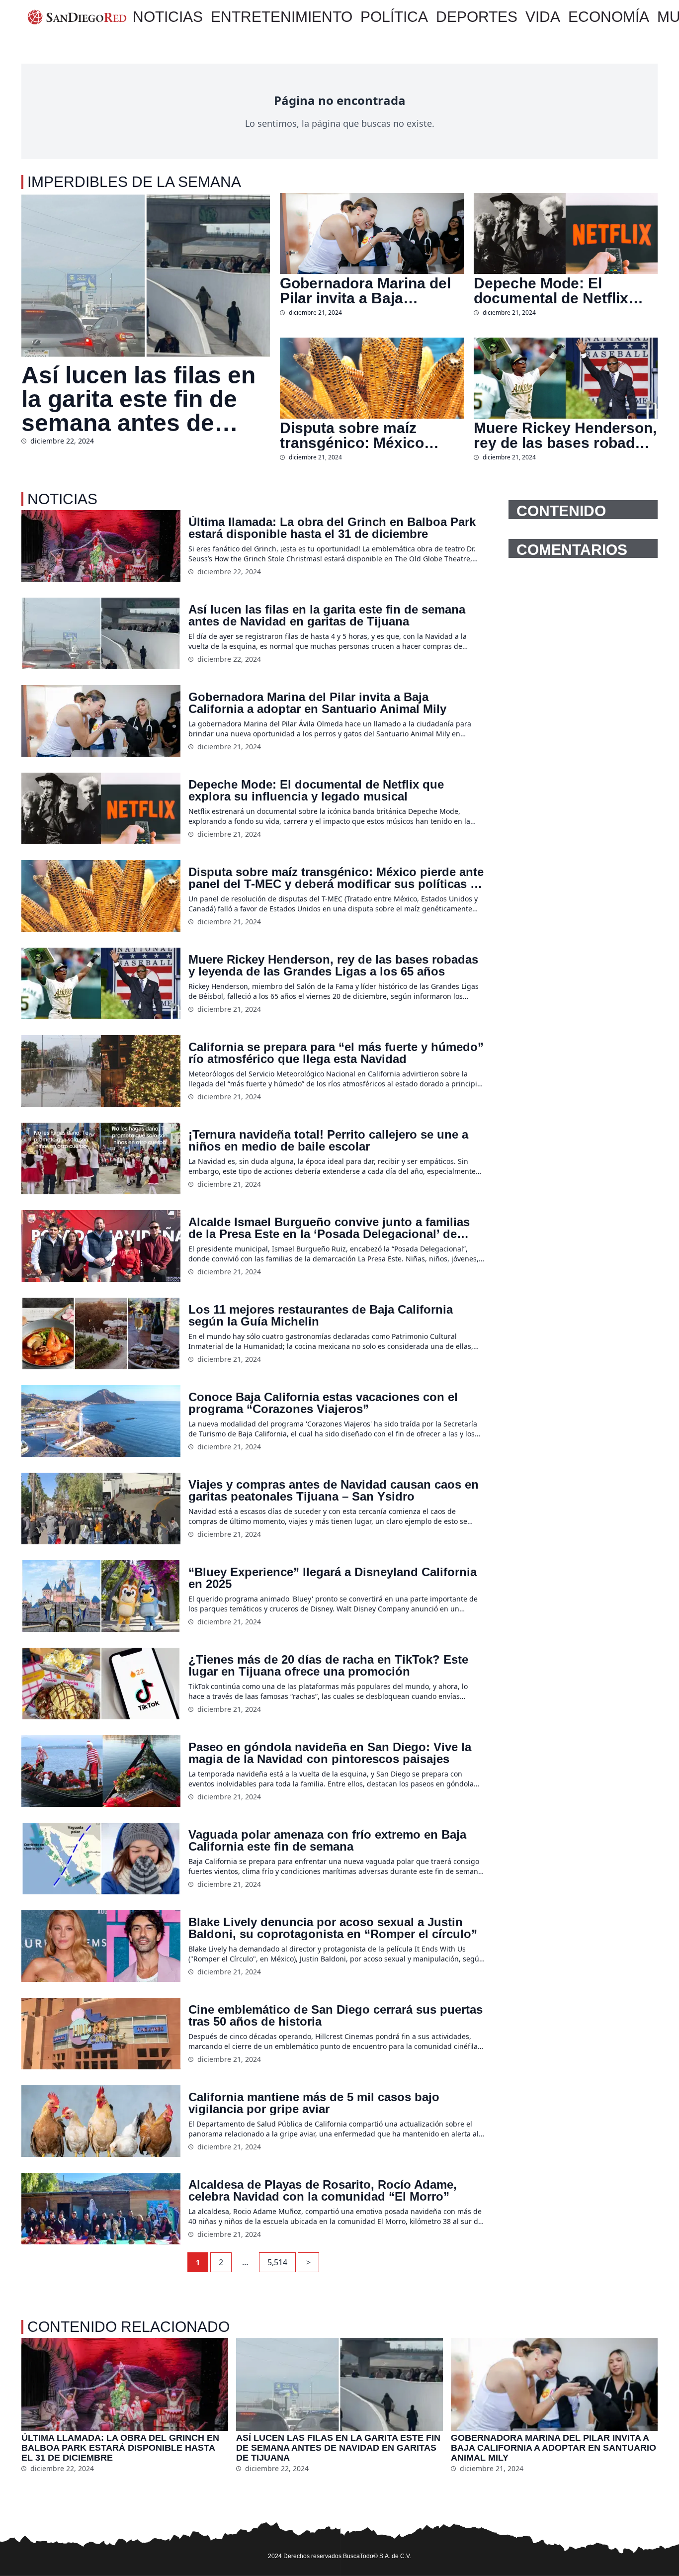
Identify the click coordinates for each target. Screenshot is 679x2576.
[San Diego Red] (77, 17)
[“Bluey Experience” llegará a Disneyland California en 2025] (101, 1596)
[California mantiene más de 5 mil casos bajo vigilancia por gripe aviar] (101, 2121)
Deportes (477, 17)
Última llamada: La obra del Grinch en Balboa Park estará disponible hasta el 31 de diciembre (332, 528)
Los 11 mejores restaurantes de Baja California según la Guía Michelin (321, 1316)
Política (394, 17)
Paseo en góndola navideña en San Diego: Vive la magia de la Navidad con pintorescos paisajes (330, 1753)
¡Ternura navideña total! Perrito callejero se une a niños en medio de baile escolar (328, 1141)
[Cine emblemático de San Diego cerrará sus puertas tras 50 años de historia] (101, 2034)
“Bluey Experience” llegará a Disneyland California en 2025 (333, 1578)
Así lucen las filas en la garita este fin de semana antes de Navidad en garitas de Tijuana (145, 399)
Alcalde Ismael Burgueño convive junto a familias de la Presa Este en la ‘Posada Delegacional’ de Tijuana (329, 1228)
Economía (609, 17)
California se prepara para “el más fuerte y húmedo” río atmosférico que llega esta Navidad (336, 1053)
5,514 (277, 2262)
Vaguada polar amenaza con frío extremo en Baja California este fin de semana (327, 1841)
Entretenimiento (282, 17)
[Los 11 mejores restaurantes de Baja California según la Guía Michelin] (101, 1333)
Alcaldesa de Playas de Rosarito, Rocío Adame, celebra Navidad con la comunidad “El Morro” (323, 2191)
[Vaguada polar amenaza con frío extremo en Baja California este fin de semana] (101, 1859)
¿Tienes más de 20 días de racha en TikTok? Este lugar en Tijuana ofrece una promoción (328, 1666)
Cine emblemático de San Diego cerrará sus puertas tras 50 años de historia (336, 2016)
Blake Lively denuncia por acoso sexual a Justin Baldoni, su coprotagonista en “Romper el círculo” (333, 1928)
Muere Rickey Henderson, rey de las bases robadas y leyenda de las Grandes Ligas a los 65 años (565, 436)
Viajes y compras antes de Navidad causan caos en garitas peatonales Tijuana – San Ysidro (334, 1491)
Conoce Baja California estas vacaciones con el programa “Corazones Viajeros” (323, 1403)
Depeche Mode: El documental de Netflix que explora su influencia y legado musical (563, 291)
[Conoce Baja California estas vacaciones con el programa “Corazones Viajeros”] (101, 1421)
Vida (543, 17)
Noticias (168, 17)
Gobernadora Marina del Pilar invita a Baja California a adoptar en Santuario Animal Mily (365, 291)
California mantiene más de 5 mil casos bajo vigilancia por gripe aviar (314, 2103)
